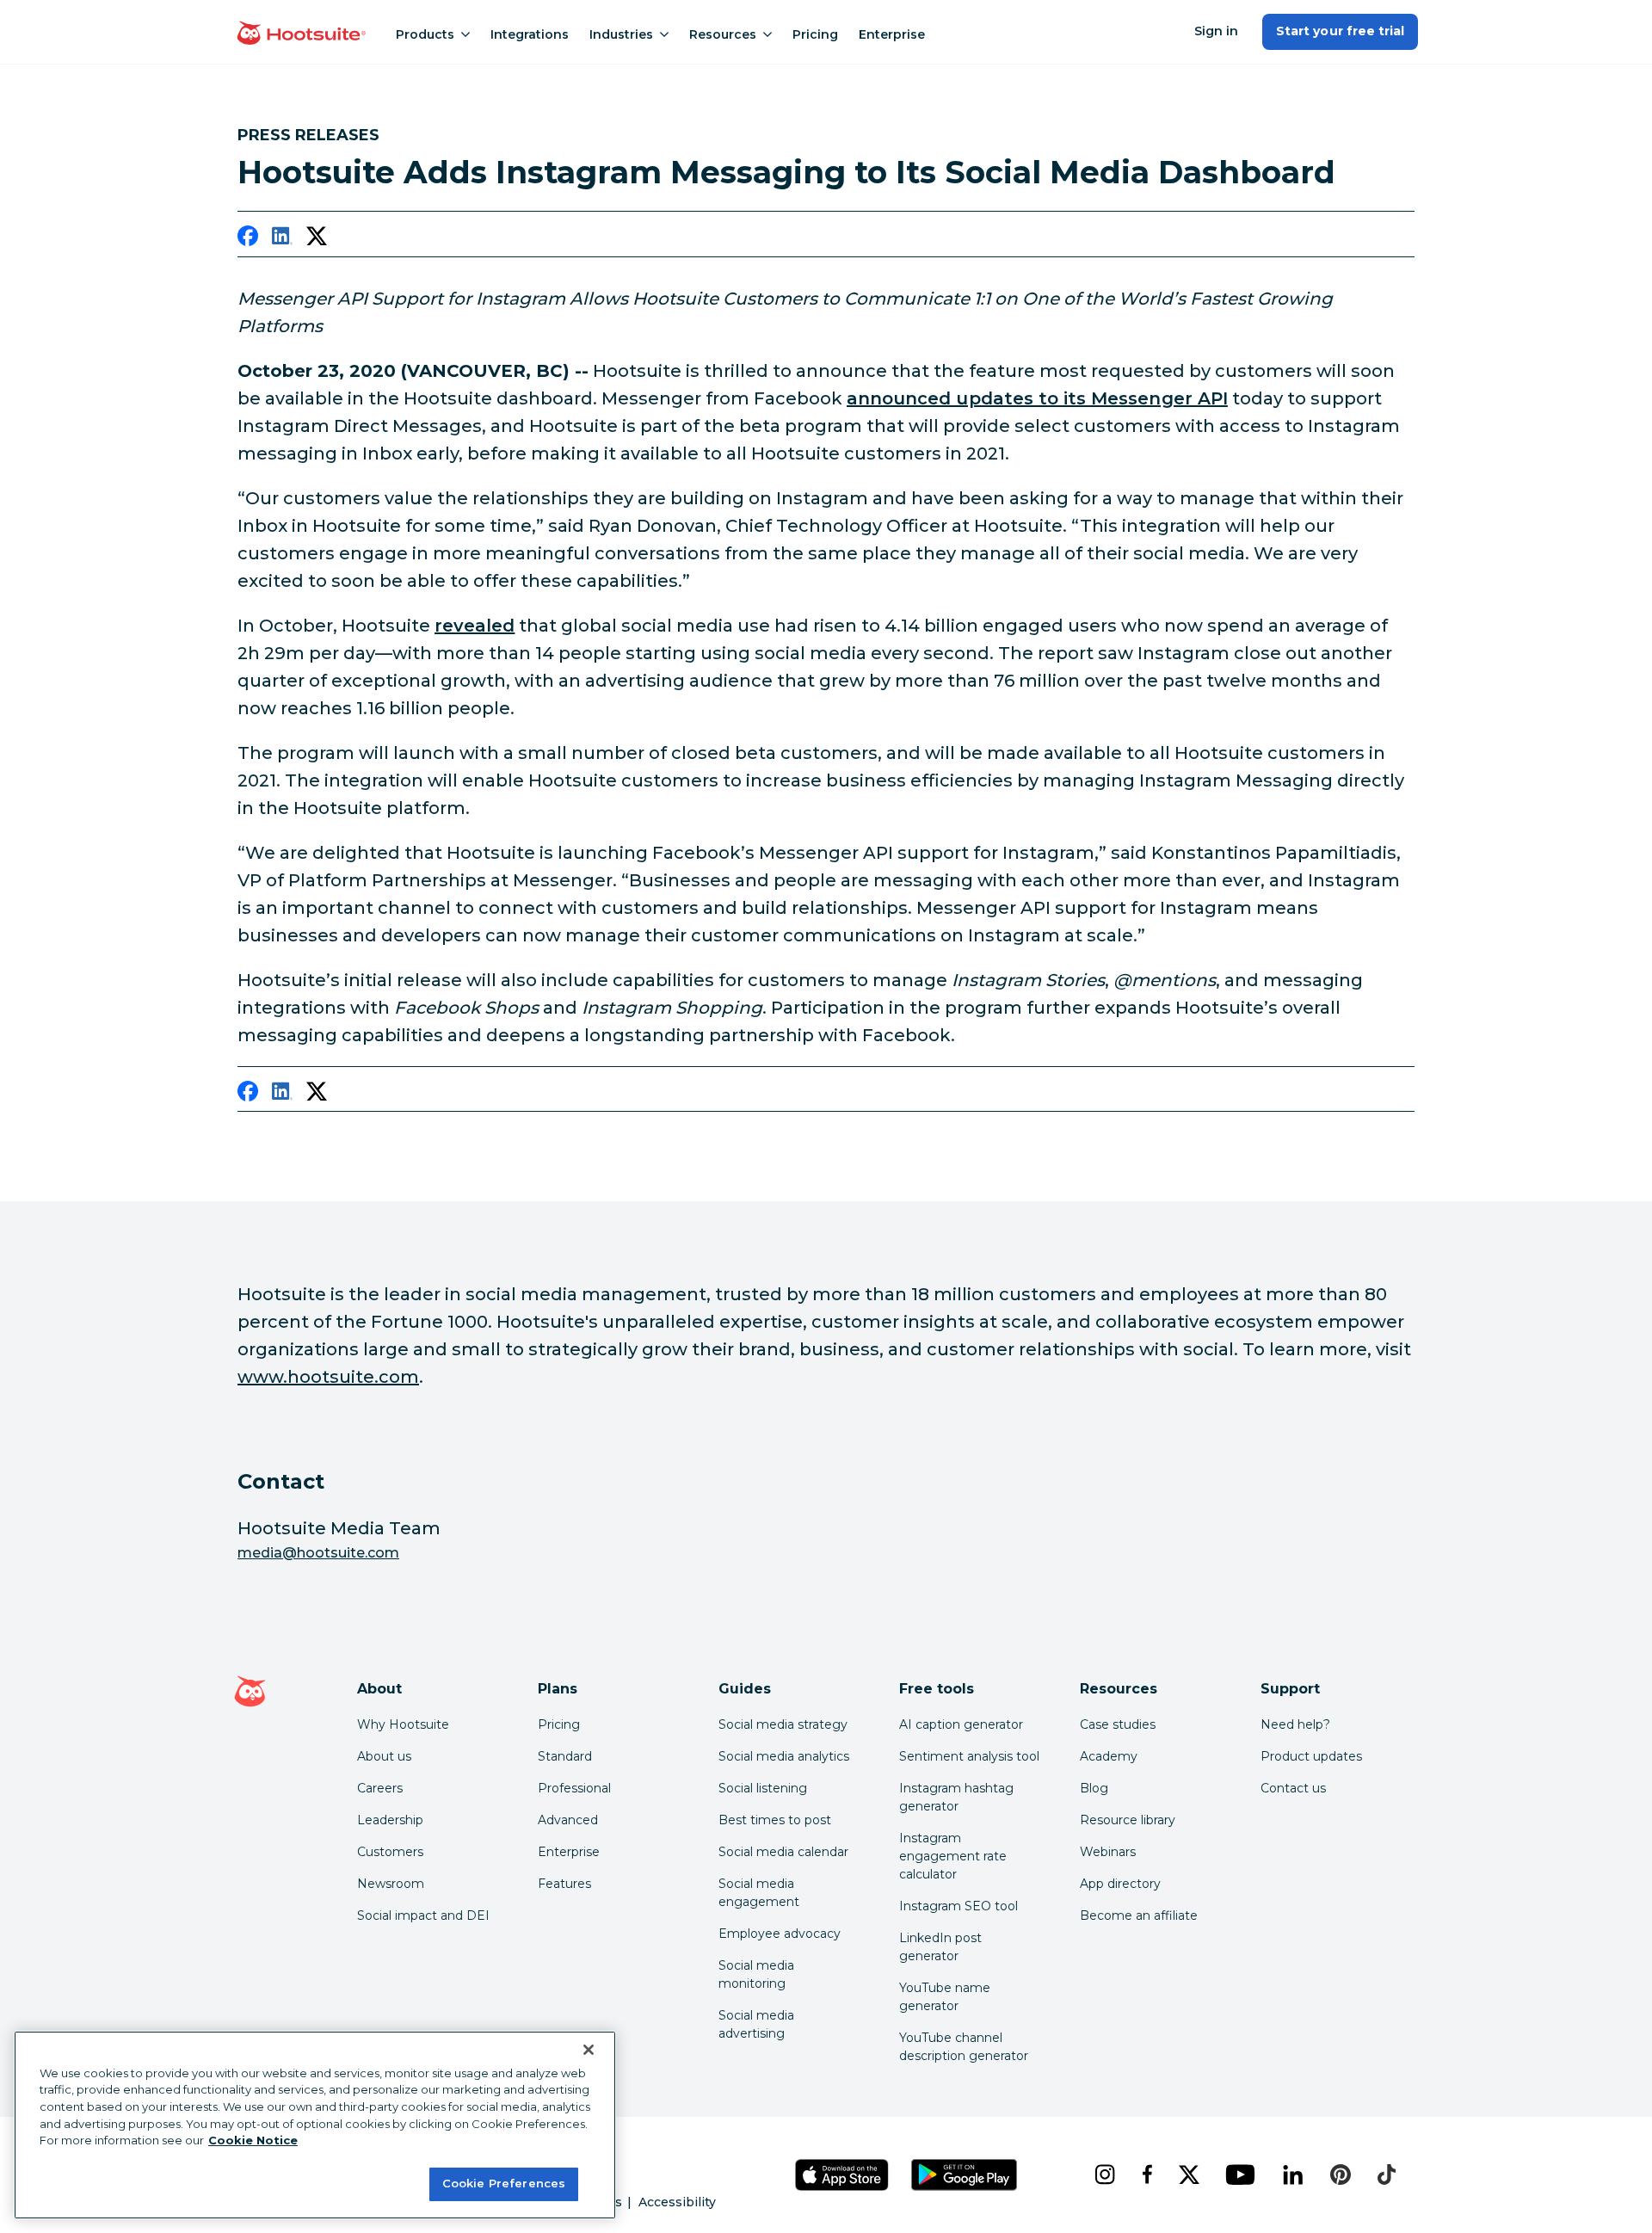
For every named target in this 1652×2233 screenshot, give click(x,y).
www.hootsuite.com (328, 1377)
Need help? (1295, 1724)
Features (564, 1884)
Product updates (1311, 1756)
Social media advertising (756, 2024)
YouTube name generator (945, 1997)
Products (425, 34)
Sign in (1216, 31)
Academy (1109, 1756)
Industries (621, 34)
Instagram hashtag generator (956, 1797)
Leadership (390, 1820)
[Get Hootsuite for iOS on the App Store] (842, 2175)
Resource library (1128, 1820)
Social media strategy (783, 1724)
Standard (565, 1756)
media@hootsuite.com (318, 1553)
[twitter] (317, 239)
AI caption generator (961, 1724)
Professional (574, 1788)
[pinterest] (1341, 2174)
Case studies (1118, 1724)
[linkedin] (282, 239)
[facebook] (248, 239)
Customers (390, 1852)
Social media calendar (783, 1852)
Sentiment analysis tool (969, 1756)
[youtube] (1240, 2174)
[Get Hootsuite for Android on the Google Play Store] (965, 2175)
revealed (475, 626)
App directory (1120, 1884)
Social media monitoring (756, 1974)
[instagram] (1104, 2174)
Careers (380, 1788)
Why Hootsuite (403, 1724)
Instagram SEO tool (959, 1906)
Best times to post (775, 1820)
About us (384, 1756)
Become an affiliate (1139, 1915)
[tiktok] (1386, 2174)
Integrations (530, 34)
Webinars (1108, 1852)
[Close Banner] (589, 2050)
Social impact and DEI (423, 1915)
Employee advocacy (780, 1934)
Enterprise (892, 34)
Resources (723, 34)
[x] (1189, 2174)
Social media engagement (759, 1893)
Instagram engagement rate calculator (953, 1856)
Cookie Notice (253, 2140)
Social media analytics (784, 1756)
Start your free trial (1340, 31)
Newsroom (391, 1884)
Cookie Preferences (504, 2183)
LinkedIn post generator (940, 1947)
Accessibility (677, 2202)
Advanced (568, 1820)
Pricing (815, 34)
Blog (1094, 1788)
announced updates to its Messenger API (1037, 398)
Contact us (1293, 1788)
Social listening (763, 1788)
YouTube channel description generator (964, 2047)
